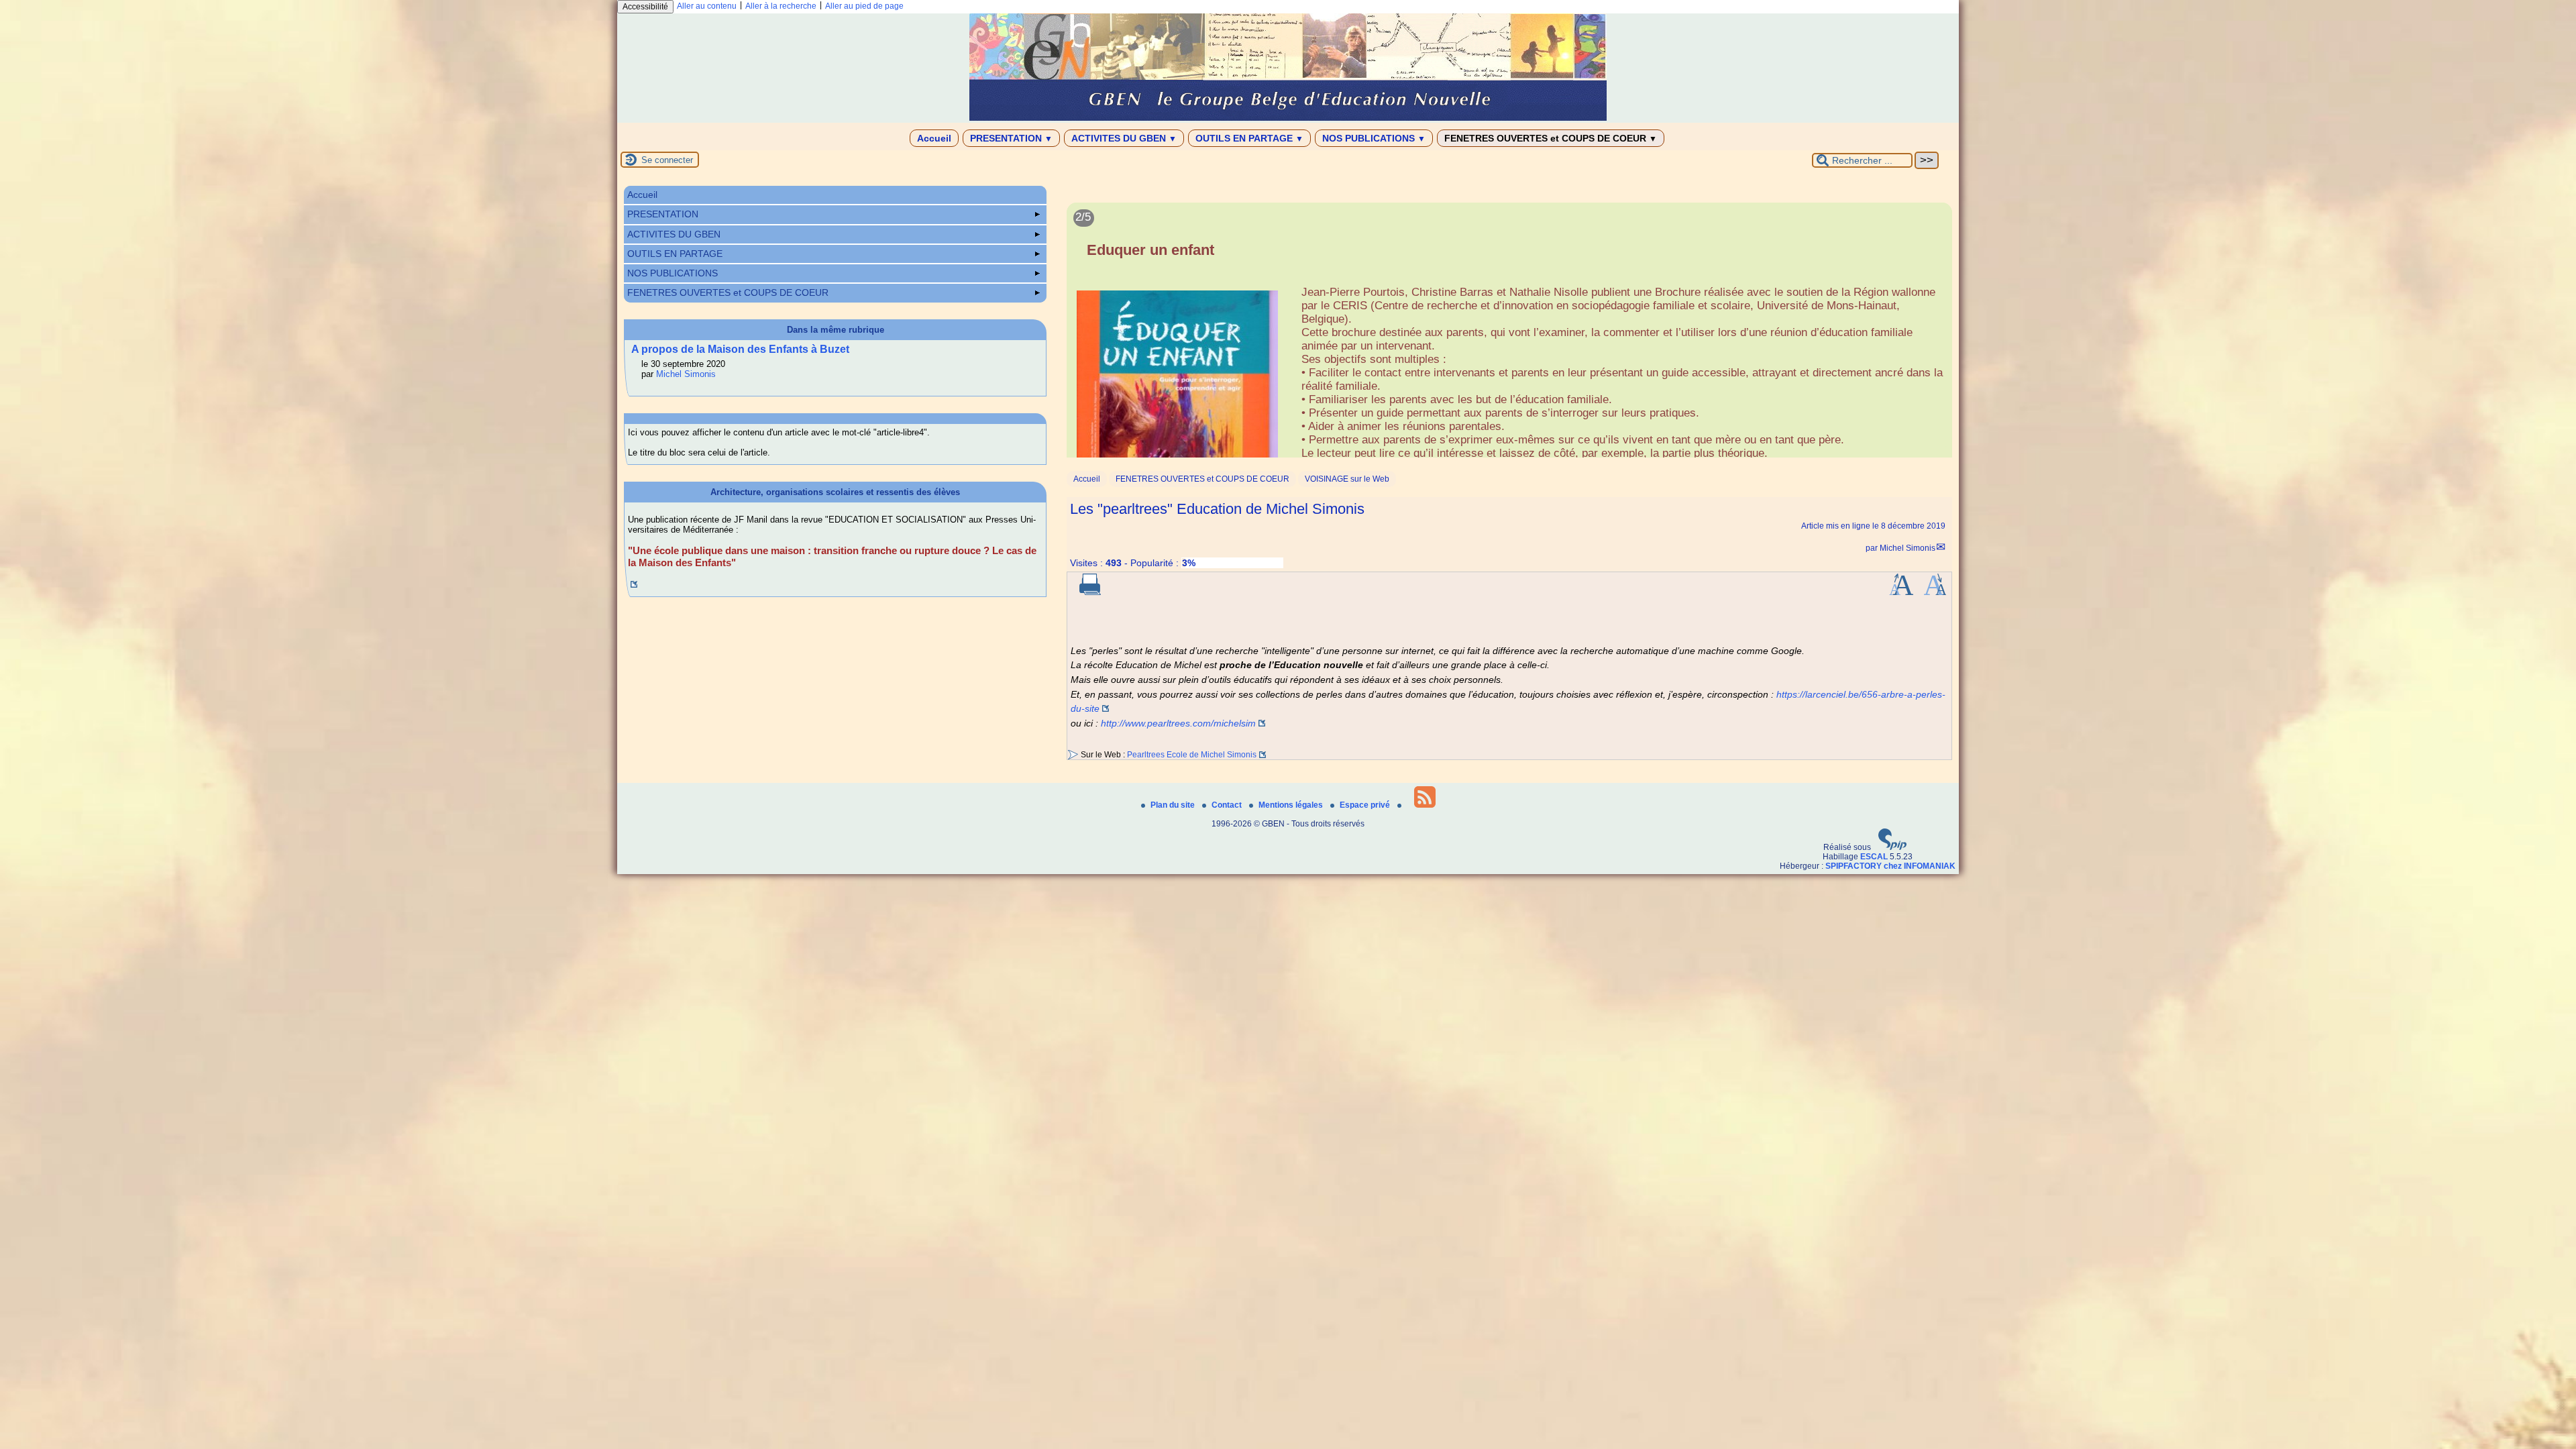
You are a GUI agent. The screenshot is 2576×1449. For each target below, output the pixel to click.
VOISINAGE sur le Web (1347, 479)
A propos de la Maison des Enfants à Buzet (740, 349)
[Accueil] (1288, 118)
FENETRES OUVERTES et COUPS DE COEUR (1551, 138)
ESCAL (1874, 857)
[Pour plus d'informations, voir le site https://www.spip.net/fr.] (1892, 847)
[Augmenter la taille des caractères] (1901, 592)
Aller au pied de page (864, 6)
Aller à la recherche (781, 6)
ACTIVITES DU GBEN (1124, 138)
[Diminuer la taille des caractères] (1935, 592)
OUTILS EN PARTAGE (1249, 138)
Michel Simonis (1908, 548)
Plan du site (1174, 805)
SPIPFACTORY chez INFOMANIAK (1890, 866)
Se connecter (667, 160)
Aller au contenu (707, 6)
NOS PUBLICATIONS (1374, 138)
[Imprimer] (1090, 592)
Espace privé (1366, 805)
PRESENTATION (1011, 138)
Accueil (934, 138)
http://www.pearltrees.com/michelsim (1178, 723)
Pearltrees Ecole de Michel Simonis (1192, 755)
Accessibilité (645, 7)
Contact (1228, 805)
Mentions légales (1292, 805)
